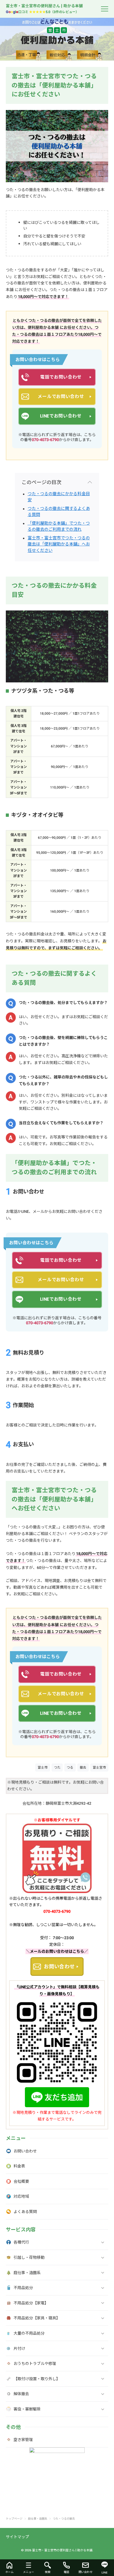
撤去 (83, 1767)
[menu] (105, 9)
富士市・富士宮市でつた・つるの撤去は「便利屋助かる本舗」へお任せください (59, 544)
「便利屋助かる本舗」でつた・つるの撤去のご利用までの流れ (59, 526)
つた (57, 1767)
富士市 (43, 1767)
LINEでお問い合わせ (61, 416)
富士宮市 (99, 1767)
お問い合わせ (59, 1967)
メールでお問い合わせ (61, 396)
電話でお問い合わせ (61, 377)
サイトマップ (17, 2537)
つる (70, 1767)
